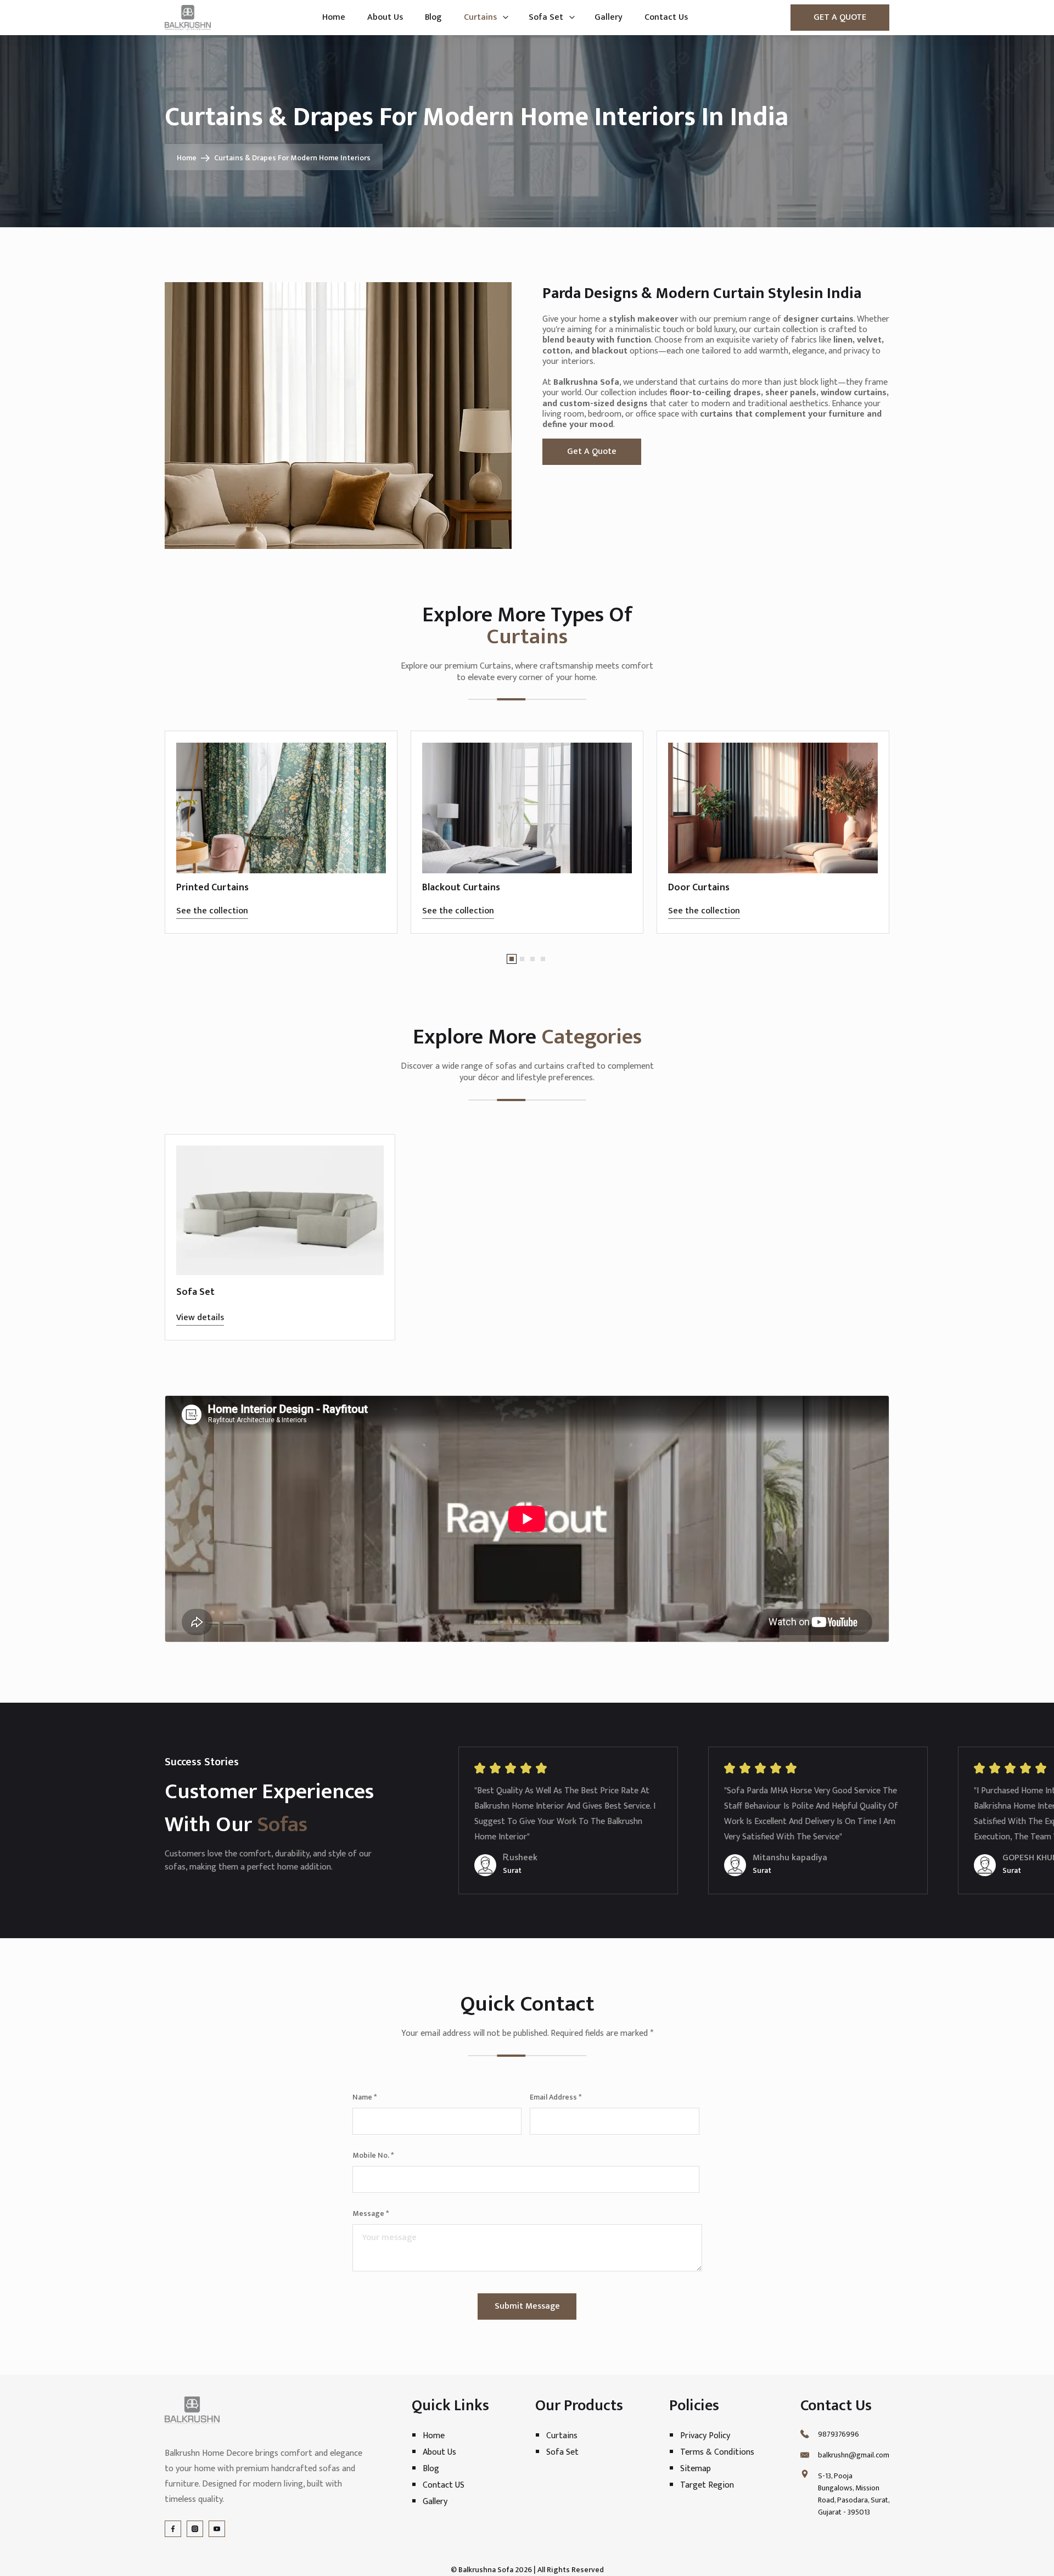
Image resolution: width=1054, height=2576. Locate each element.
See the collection (212, 911)
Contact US (444, 2485)
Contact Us (666, 17)
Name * (365, 2097)
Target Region (707, 2485)
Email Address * (556, 2097)
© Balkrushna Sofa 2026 (491, 2570)
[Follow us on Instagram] (195, 2529)
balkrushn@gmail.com (854, 2455)
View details (200, 1318)
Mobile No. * (373, 2155)
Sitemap (696, 2468)
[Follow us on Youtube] (217, 2529)
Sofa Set (546, 17)
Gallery (609, 17)
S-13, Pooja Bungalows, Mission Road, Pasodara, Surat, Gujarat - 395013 (854, 2494)
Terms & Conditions (717, 2452)
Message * (371, 2213)
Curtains (480, 17)
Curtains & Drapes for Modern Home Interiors (292, 158)
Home (334, 17)
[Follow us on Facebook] (173, 2529)
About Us (385, 17)
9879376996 (839, 2434)
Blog (433, 17)
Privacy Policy (705, 2435)
